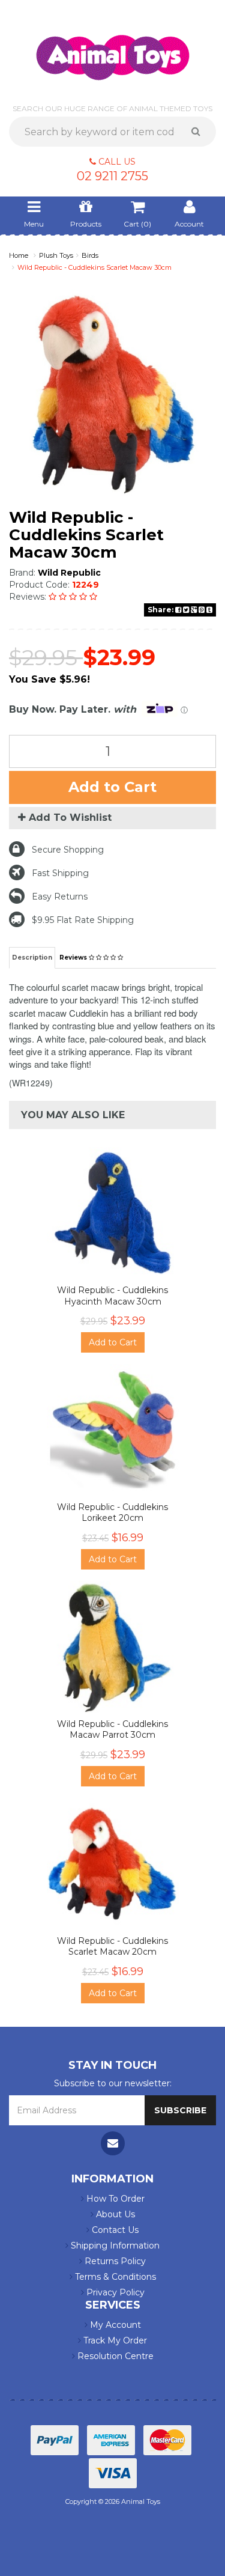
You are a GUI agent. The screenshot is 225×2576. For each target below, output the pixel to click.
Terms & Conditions (114, 2277)
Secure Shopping (68, 850)
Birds (90, 255)
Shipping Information (114, 2246)
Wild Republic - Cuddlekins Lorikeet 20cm (112, 1512)
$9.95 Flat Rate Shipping (83, 920)
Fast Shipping (60, 873)
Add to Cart (112, 787)
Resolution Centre (114, 2356)
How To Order (114, 2199)
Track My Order (114, 2340)
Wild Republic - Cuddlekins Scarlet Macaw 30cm (94, 267)
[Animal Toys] (113, 49)
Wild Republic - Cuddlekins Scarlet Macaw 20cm (112, 1946)
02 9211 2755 (112, 176)
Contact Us (114, 2230)
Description (32, 958)
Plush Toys (56, 255)
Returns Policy (114, 2261)
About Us (114, 2214)
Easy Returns (60, 897)
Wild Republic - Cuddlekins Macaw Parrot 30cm (112, 1729)
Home (19, 255)
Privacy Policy (114, 2292)
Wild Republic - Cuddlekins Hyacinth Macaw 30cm (112, 1296)
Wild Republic (69, 573)
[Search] (200, 132)
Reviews (74, 958)
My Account (114, 2325)
